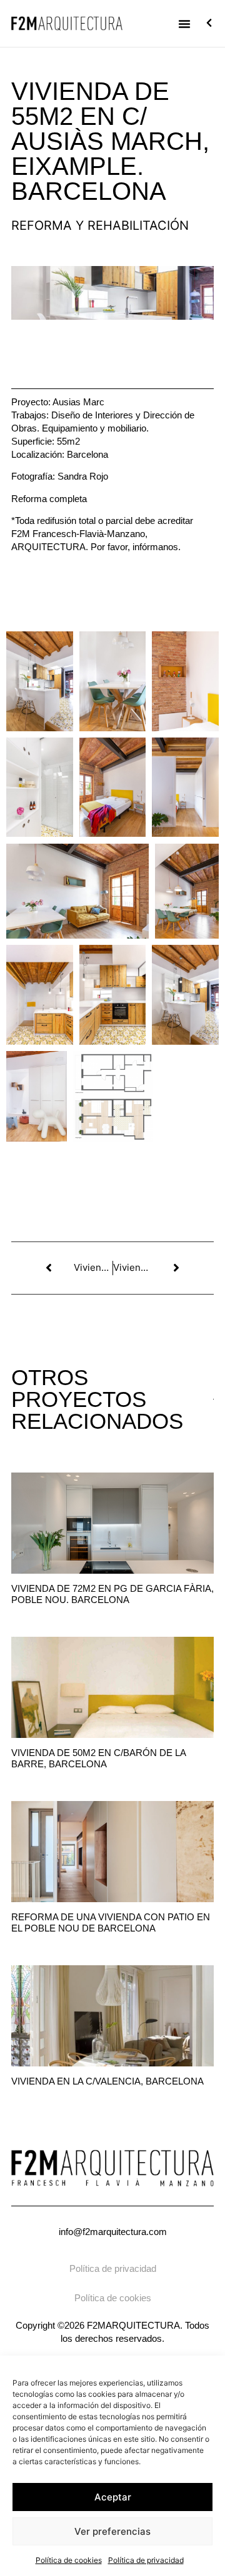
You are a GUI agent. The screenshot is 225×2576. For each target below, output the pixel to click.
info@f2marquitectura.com (113, 2232)
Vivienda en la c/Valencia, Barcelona (107, 2081)
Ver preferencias (112, 2531)
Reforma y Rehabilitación (100, 225)
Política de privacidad (146, 2560)
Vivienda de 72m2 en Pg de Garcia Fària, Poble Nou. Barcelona (112, 1594)
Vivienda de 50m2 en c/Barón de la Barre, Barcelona (98, 1758)
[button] (184, 24)
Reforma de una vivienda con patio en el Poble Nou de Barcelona (111, 1922)
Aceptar (113, 2497)
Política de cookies (69, 2560)
